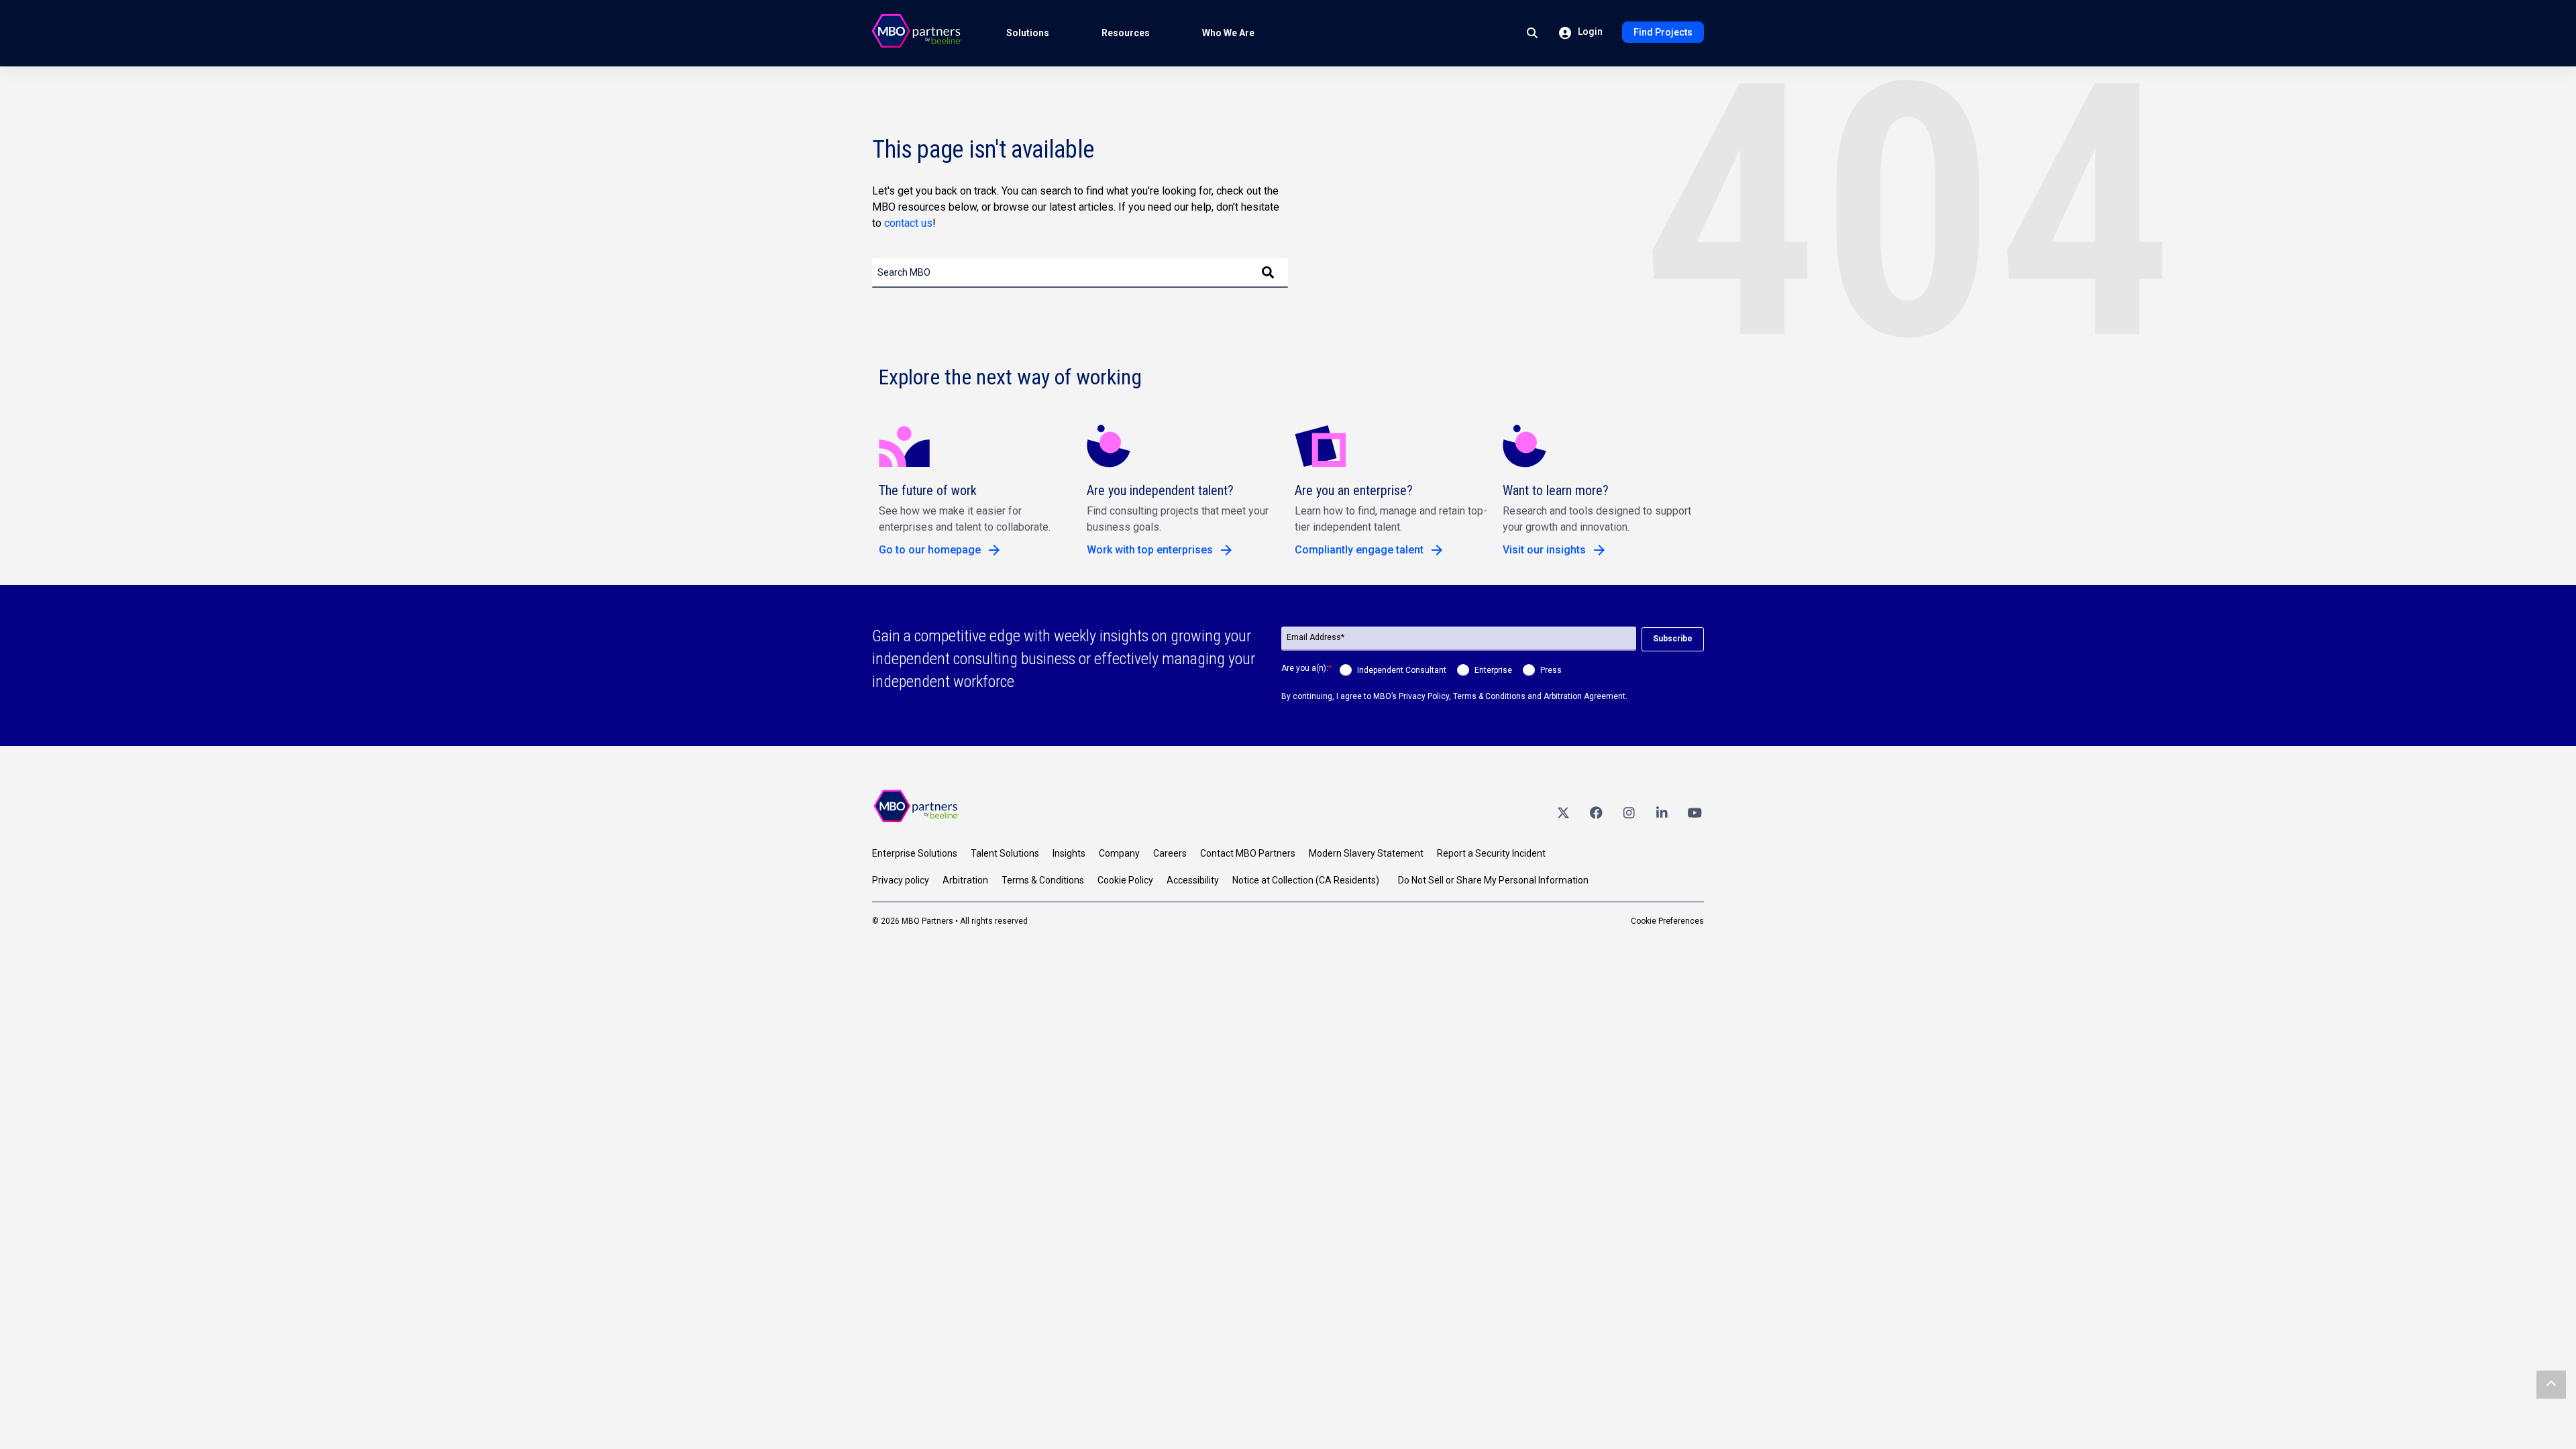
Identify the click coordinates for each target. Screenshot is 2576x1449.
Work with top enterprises (1150, 550)
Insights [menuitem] (1069, 853)
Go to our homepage (930, 550)
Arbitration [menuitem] (965, 880)
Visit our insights (1544, 550)
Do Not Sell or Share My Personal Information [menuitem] (1493, 880)
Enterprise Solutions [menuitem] (915, 853)
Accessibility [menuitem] (1193, 880)
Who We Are (1228, 33)
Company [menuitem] (1119, 853)
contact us (908, 223)
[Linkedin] (1662, 812)
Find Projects (1663, 32)
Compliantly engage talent (1359, 550)
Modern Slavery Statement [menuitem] (1366, 853)
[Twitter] (1563, 812)
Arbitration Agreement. (1586, 696)
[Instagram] (1629, 812)
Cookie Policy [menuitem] (1125, 880)
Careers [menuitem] (1170, 853)
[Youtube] (1695, 812)
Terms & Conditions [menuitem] (1043, 880)
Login (1589, 32)
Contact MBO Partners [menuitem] (1248, 853)
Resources (1126, 33)
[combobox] (1080, 273)
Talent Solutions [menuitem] (1005, 853)
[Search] (1268, 273)
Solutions (1028, 33)
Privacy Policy (1424, 696)
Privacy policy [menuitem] (901, 880)
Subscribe (1673, 639)
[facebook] (1596, 812)
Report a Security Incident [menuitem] (1491, 853)
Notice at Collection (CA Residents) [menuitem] (1306, 880)
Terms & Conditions (1489, 696)
